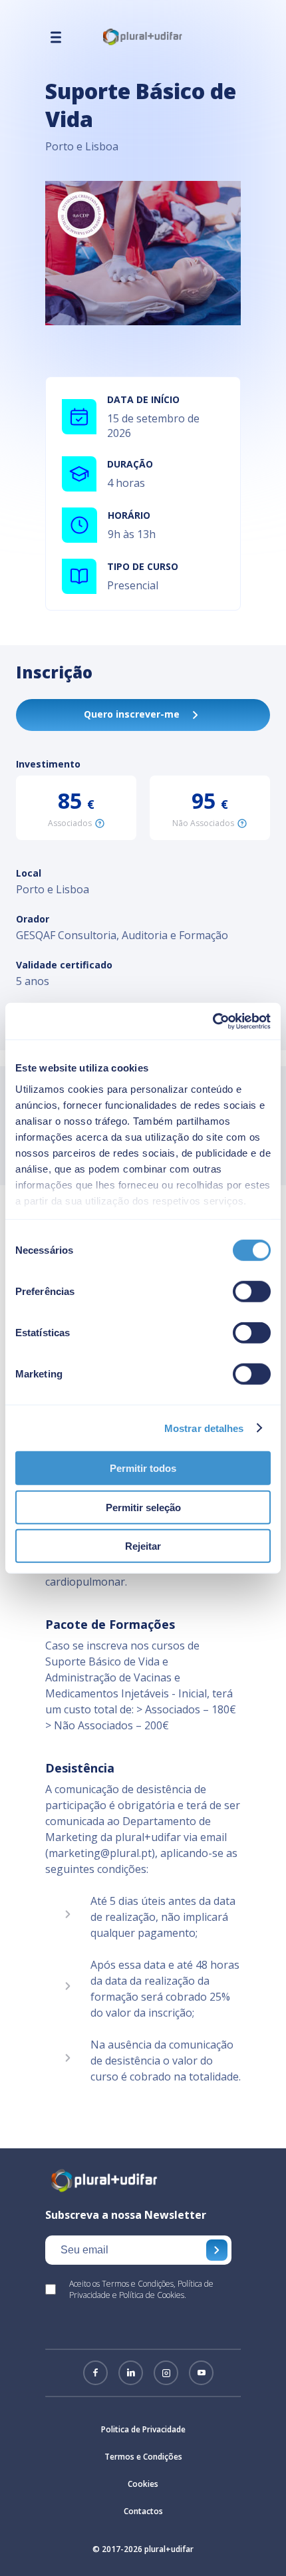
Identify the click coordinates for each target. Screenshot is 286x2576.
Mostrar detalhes (204, 1428)
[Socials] (95, 2373)
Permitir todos (143, 1468)
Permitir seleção (143, 1507)
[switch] (252, 1292)
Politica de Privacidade (143, 2429)
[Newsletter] (217, 2250)
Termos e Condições (143, 2457)
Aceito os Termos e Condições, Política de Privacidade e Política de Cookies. (141, 2289)
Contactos (143, 2511)
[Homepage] (143, 43)
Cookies (143, 2484)
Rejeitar (143, 1546)
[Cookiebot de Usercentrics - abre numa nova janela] (213, 1021)
